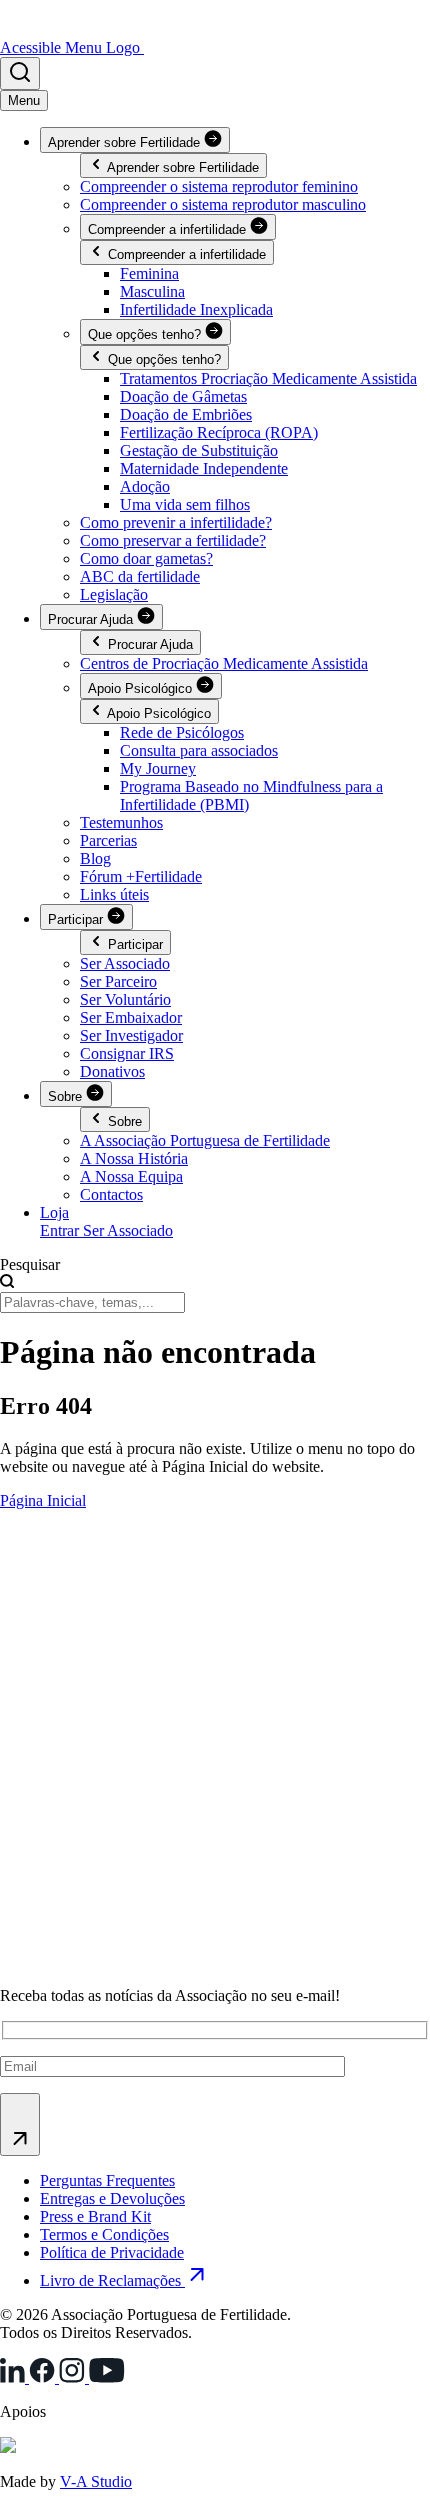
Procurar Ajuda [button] (92, 619)
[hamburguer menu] (24, 100)
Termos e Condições (104, 2234)
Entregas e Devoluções (112, 2198)
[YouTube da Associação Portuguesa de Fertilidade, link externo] (107, 2377)
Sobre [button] (67, 1096)
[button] (20, 73)
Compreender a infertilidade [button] (169, 229)
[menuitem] (149, 273)
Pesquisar (30, 1264)
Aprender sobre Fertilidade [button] (126, 142)
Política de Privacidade (112, 2252)
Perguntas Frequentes (107, 2180)
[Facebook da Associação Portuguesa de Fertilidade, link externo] (44, 2377)
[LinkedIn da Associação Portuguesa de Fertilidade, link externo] (14, 2377)
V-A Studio (96, 2481)
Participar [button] (77, 919)
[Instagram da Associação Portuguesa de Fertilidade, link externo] (74, 2377)
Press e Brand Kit (95, 2216)
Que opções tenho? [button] (146, 334)
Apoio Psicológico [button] (142, 688)
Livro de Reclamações (112, 2280)
